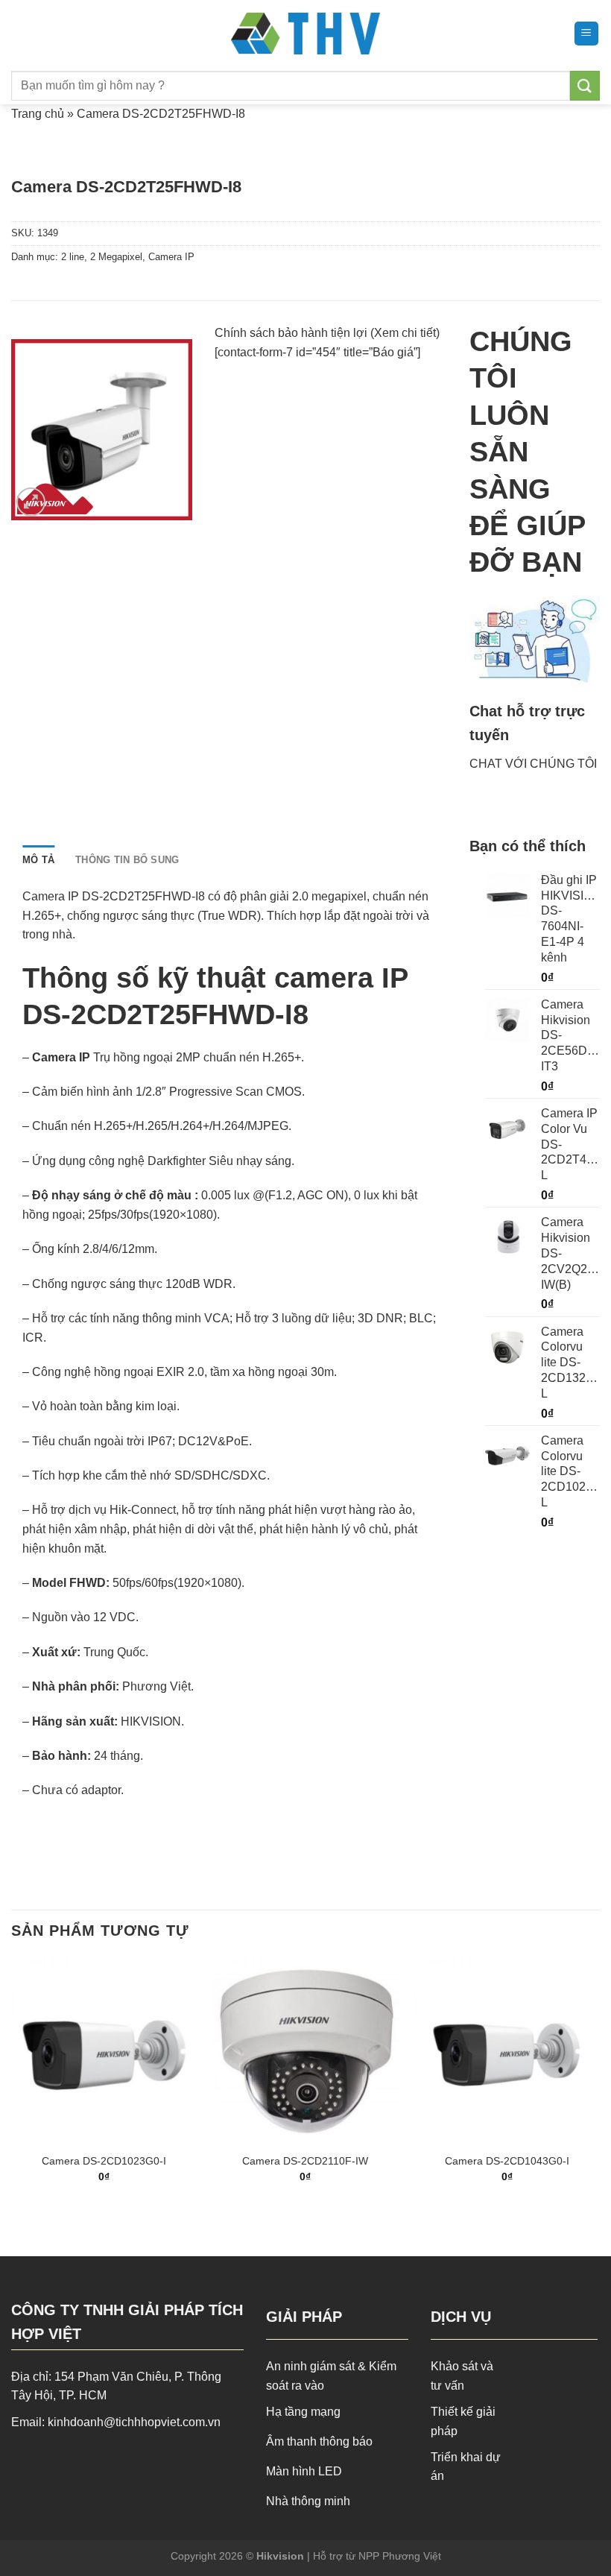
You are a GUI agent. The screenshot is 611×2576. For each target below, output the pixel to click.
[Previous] (12, 2084)
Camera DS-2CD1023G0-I (104, 2161)
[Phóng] (31, 502)
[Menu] (587, 34)
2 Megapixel (116, 257)
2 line (73, 257)
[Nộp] (585, 85)
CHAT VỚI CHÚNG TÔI (533, 764)
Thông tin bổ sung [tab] (127, 860)
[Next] (599, 2084)
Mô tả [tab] (38, 860)
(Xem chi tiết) (405, 333)
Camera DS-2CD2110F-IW (305, 2161)
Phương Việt (156, 1686)
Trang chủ (38, 114)
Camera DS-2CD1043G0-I (507, 2161)
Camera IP (171, 257)
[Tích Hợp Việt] (306, 34)
